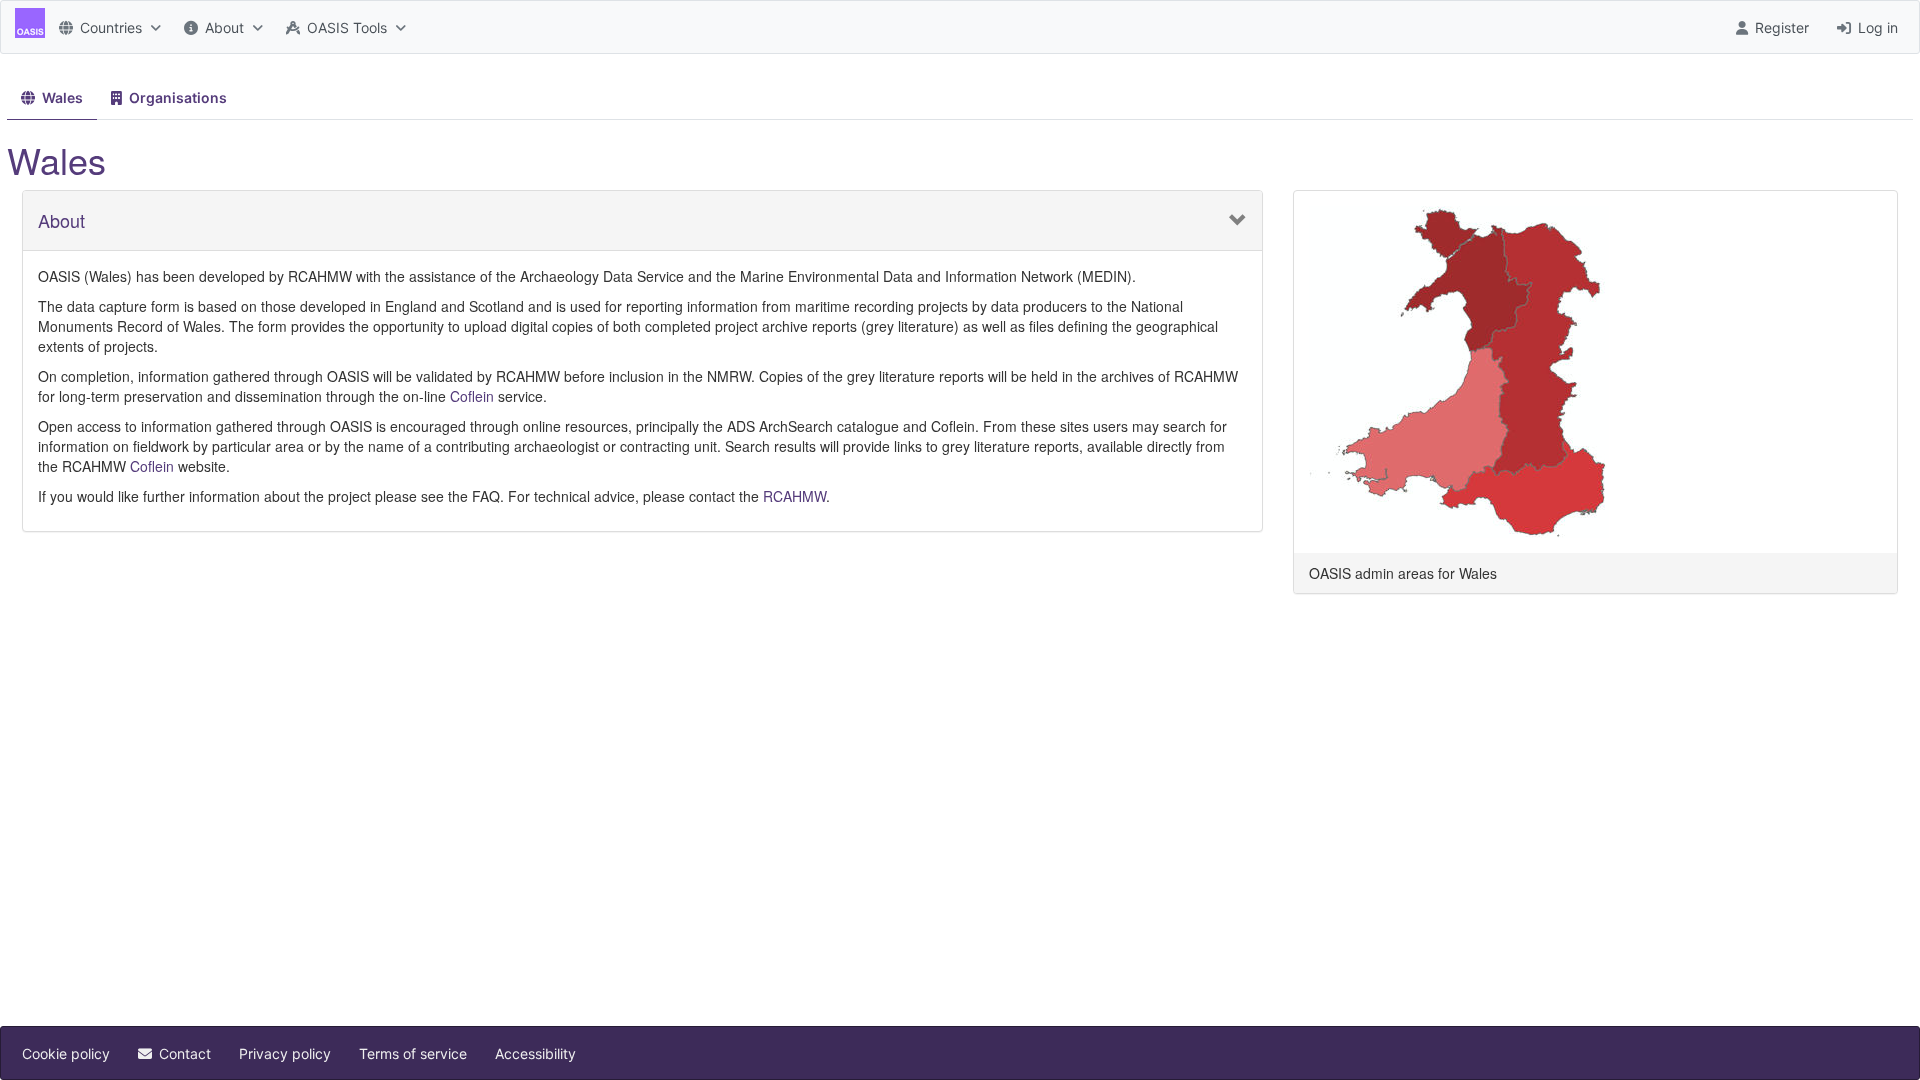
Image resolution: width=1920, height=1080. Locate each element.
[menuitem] (107, 27)
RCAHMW (794, 496)
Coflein (472, 396)
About (61, 221)
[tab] (52, 98)
